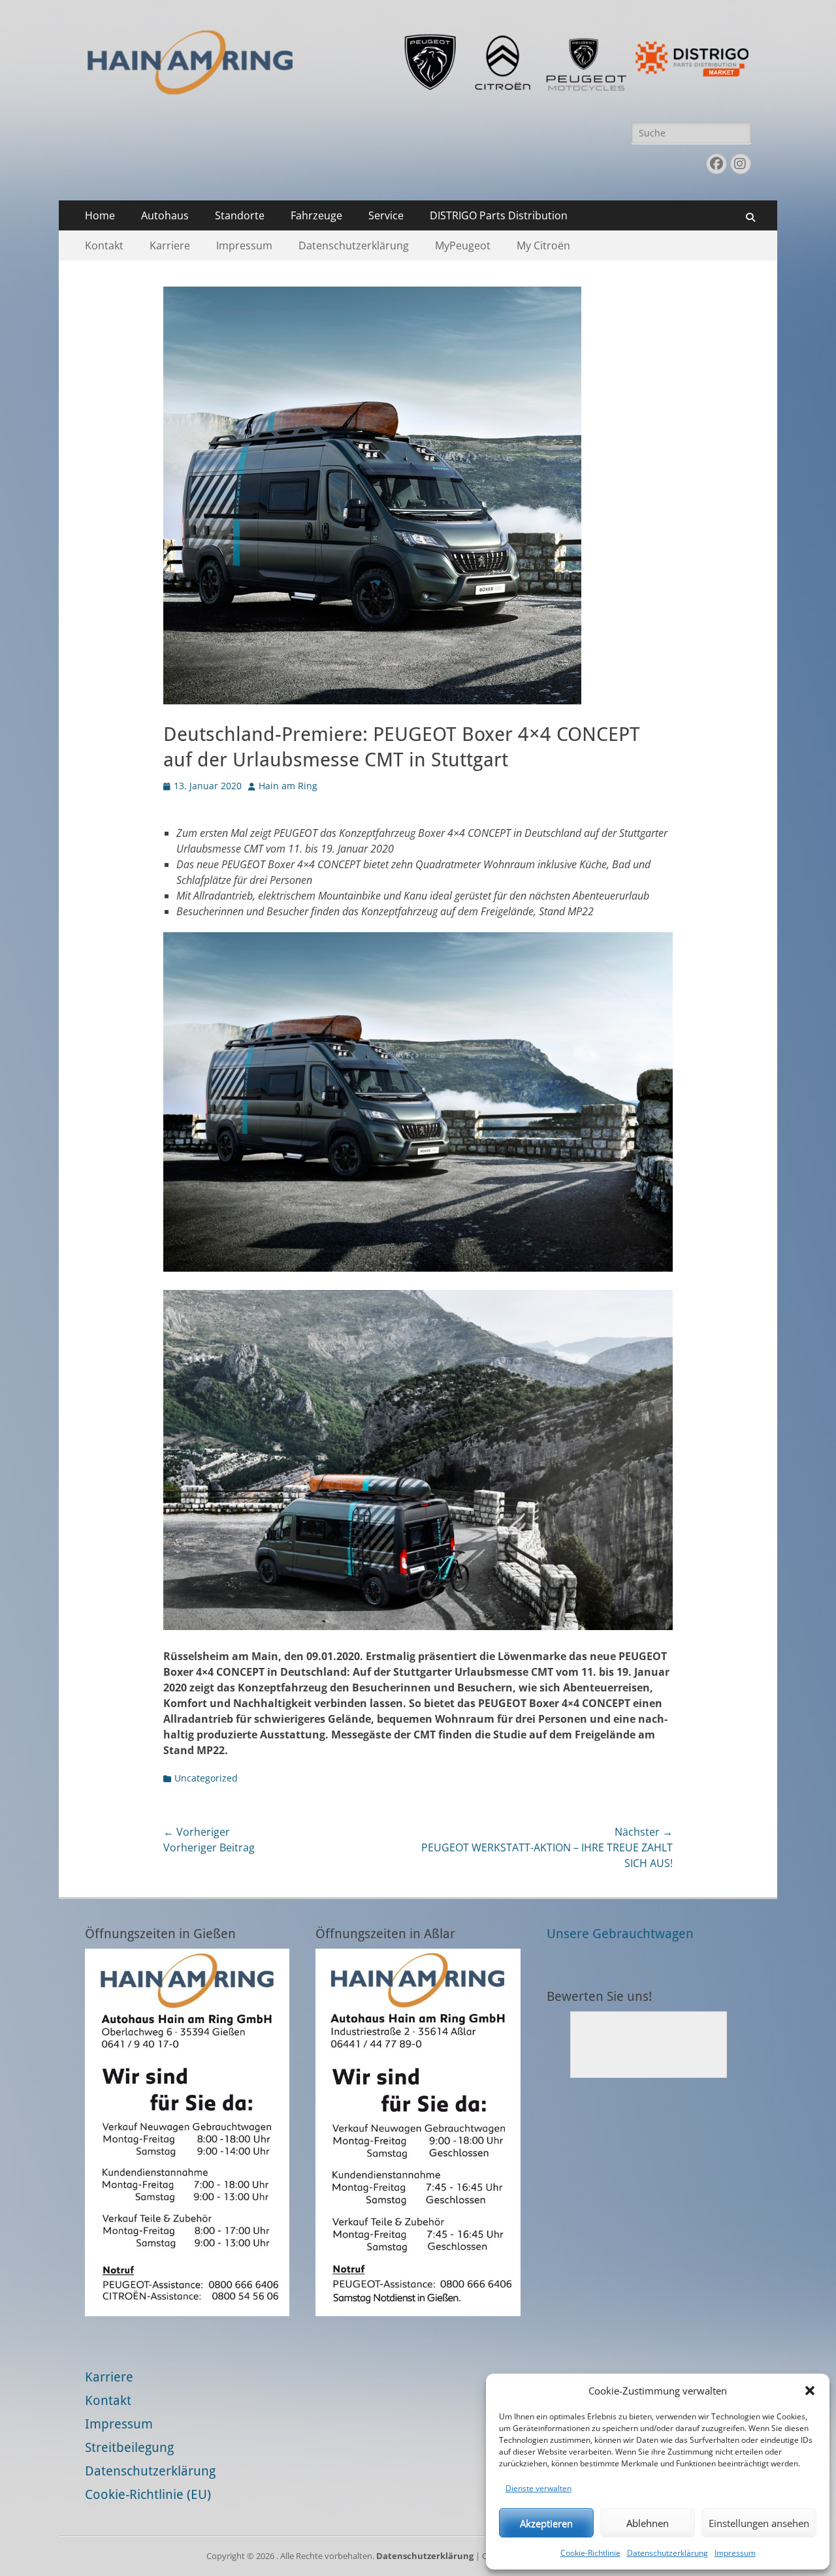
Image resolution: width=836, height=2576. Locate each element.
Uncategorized (206, 1778)
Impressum (735, 2553)
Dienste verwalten (539, 2488)
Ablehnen (648, 2523)
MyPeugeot (463, 245)
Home (100, 215)
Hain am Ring (288, 786)
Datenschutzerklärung (667, 2553)
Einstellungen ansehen (759, 2523)
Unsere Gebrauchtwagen (620, 1934)
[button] (810, 2391)
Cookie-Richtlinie (590, 2553)
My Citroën (543, 245)
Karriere (170, 245)
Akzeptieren (546, 2523)
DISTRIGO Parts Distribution (499, 215)
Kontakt (104, 245)
